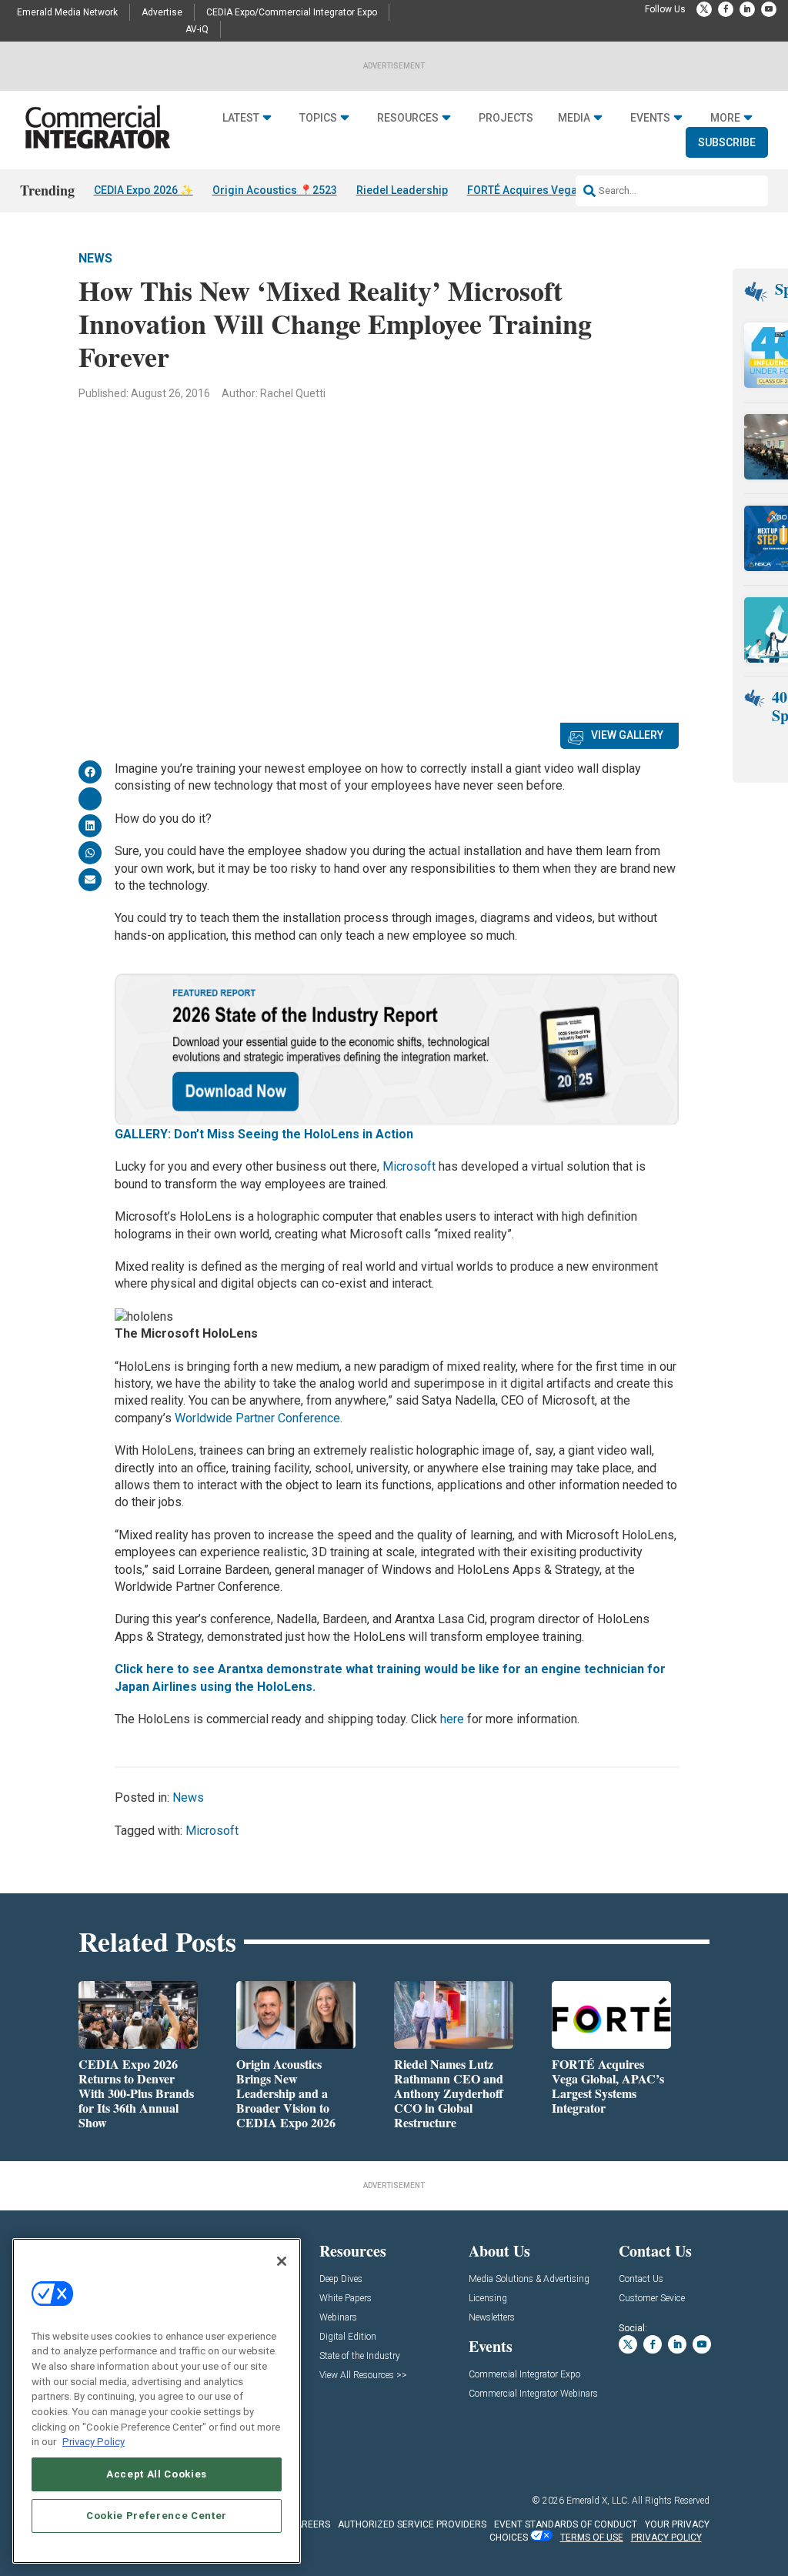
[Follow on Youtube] (769, 9)
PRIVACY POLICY (666, 2538)
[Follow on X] (704, 9)
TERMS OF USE (592, 2538)
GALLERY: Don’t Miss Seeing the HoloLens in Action (264, 1134)
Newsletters (492, 2318)
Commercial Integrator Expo (524, 2375)
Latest (241, 118)
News (95, 258)
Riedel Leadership (402, 190)
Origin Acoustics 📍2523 (275, 190)
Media (574, 118)
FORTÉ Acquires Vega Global (540, 190)
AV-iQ (197, 29)
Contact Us (641, 2279)
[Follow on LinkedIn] (747, 9)
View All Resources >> (363, 2376)
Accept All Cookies (157, 2474)
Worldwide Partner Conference (257, 1418)
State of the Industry (360, 2356)
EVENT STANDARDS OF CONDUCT (566, 2524)
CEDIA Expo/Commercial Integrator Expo (292, 12)
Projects (506, 118)
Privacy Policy (93, 2442)
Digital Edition (348, 2337)
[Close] (282, 2261)
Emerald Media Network (67, 12)
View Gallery (627, 735)
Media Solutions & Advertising (529, 2279)
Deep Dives (341, 2279)
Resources (408, 118)
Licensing (488, 2299)
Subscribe (727, 142)
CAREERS (310, 2524)
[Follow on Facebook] (726, 9)
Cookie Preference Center (157, 2516)
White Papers (346, 2299)
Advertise (162, 12)
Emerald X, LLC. (598, 2501)
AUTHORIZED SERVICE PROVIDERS (412, 2524)
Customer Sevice (652, 2299)
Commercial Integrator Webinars (533, 2394)
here (451, 1719)
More (725, 118)
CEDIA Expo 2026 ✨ (144, 190)
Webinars (338, 2318)
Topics (318, 118)
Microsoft (409, 1166)
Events (650, 118)
